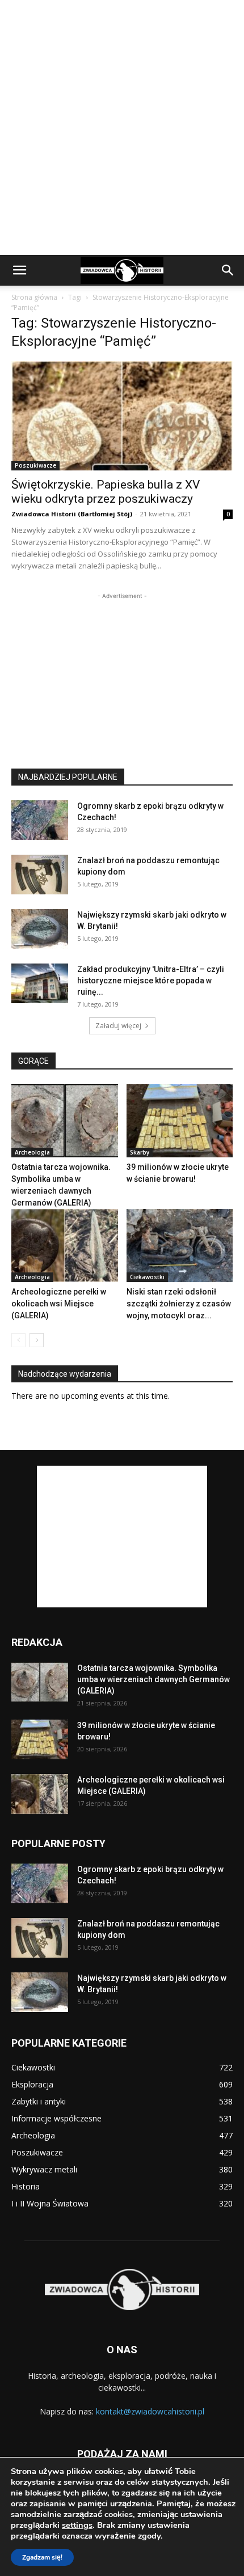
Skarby (140, 1152)
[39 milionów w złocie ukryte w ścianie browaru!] (180, 1121)
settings (77, 2525)
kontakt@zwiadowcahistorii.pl (150, 2411)
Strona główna (34, 297)
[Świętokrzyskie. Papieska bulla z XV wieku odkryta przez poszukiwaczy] (122, 416)
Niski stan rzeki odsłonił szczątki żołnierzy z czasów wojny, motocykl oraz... (179, 1304)
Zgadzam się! (42, 2557)
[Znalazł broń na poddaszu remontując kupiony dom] (40, 875)
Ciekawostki (147, 1277)
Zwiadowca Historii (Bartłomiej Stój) (72, 514)
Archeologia (32, 1152)
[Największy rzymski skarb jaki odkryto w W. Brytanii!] (40, 929)
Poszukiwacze (35, 465)
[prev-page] (18, 1340)
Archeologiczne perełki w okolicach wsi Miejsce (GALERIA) (59, 1304)
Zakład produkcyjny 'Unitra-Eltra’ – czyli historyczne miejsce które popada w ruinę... (151, 981)
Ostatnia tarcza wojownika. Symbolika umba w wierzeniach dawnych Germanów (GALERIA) (153, 1679)
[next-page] (37, 1340)
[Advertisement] (122, 128)
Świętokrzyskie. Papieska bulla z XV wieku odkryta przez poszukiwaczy (106, 492)
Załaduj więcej (118, 1026)
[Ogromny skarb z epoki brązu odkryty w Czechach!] (40, 820)
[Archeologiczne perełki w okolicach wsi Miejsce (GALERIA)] (65, 1245)
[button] (19, 270)
